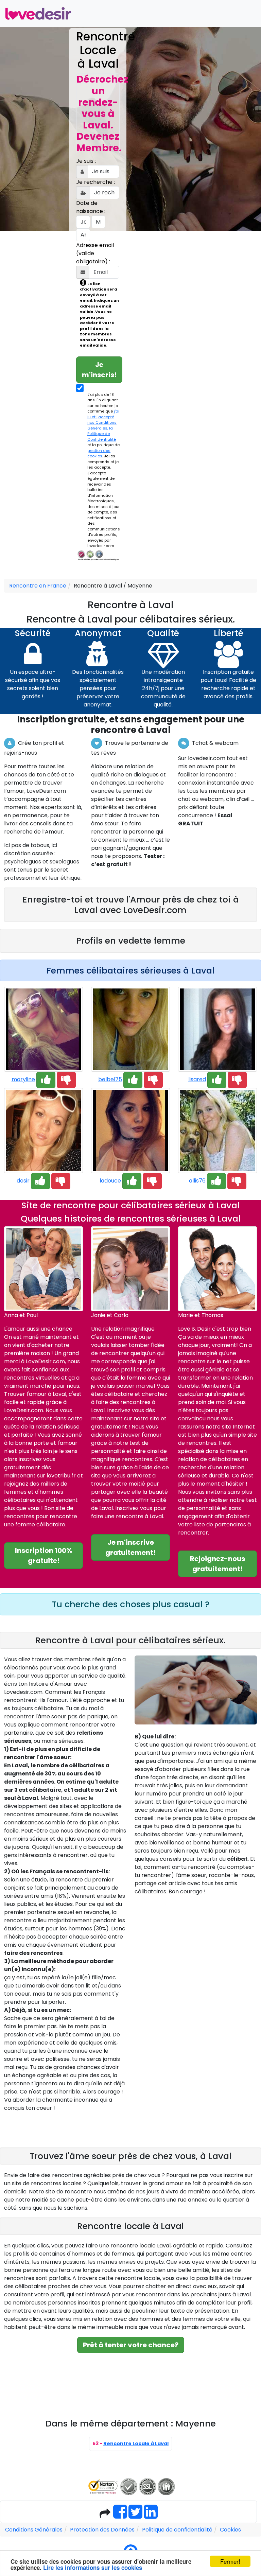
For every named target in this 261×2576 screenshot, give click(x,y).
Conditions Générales (34, 2530)
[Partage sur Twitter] (135, 2516)
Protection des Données (102, 2530)
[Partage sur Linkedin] (151, 2516)
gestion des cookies (99, 453)
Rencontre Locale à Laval (136, 2443)
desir (23, 1181)
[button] (46, 1080)
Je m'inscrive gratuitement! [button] (130, 1547)
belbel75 (110, 1079)
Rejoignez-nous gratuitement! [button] (217, 1564)
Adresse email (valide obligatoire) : (95, 253)
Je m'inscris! (99, 370)
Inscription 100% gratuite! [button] (44, 1556)
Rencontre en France (38, 586)
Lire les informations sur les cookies (93, 2568)
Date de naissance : (91, 207)
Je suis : (86, 161)
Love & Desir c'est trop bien (215, 1329)
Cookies (230, 2530)
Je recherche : (95, 182)
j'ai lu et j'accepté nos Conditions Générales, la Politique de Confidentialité (103, 425)
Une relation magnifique (123, 1329)
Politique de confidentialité (177, 2530)
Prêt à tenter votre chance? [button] (131, 2345)
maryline (23, 1079)
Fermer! (230, 2561)
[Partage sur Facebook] (120, 2516)
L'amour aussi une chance (38, 1329)
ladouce (110, 1181)
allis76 (197, 1181)
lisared (197, 1079)
